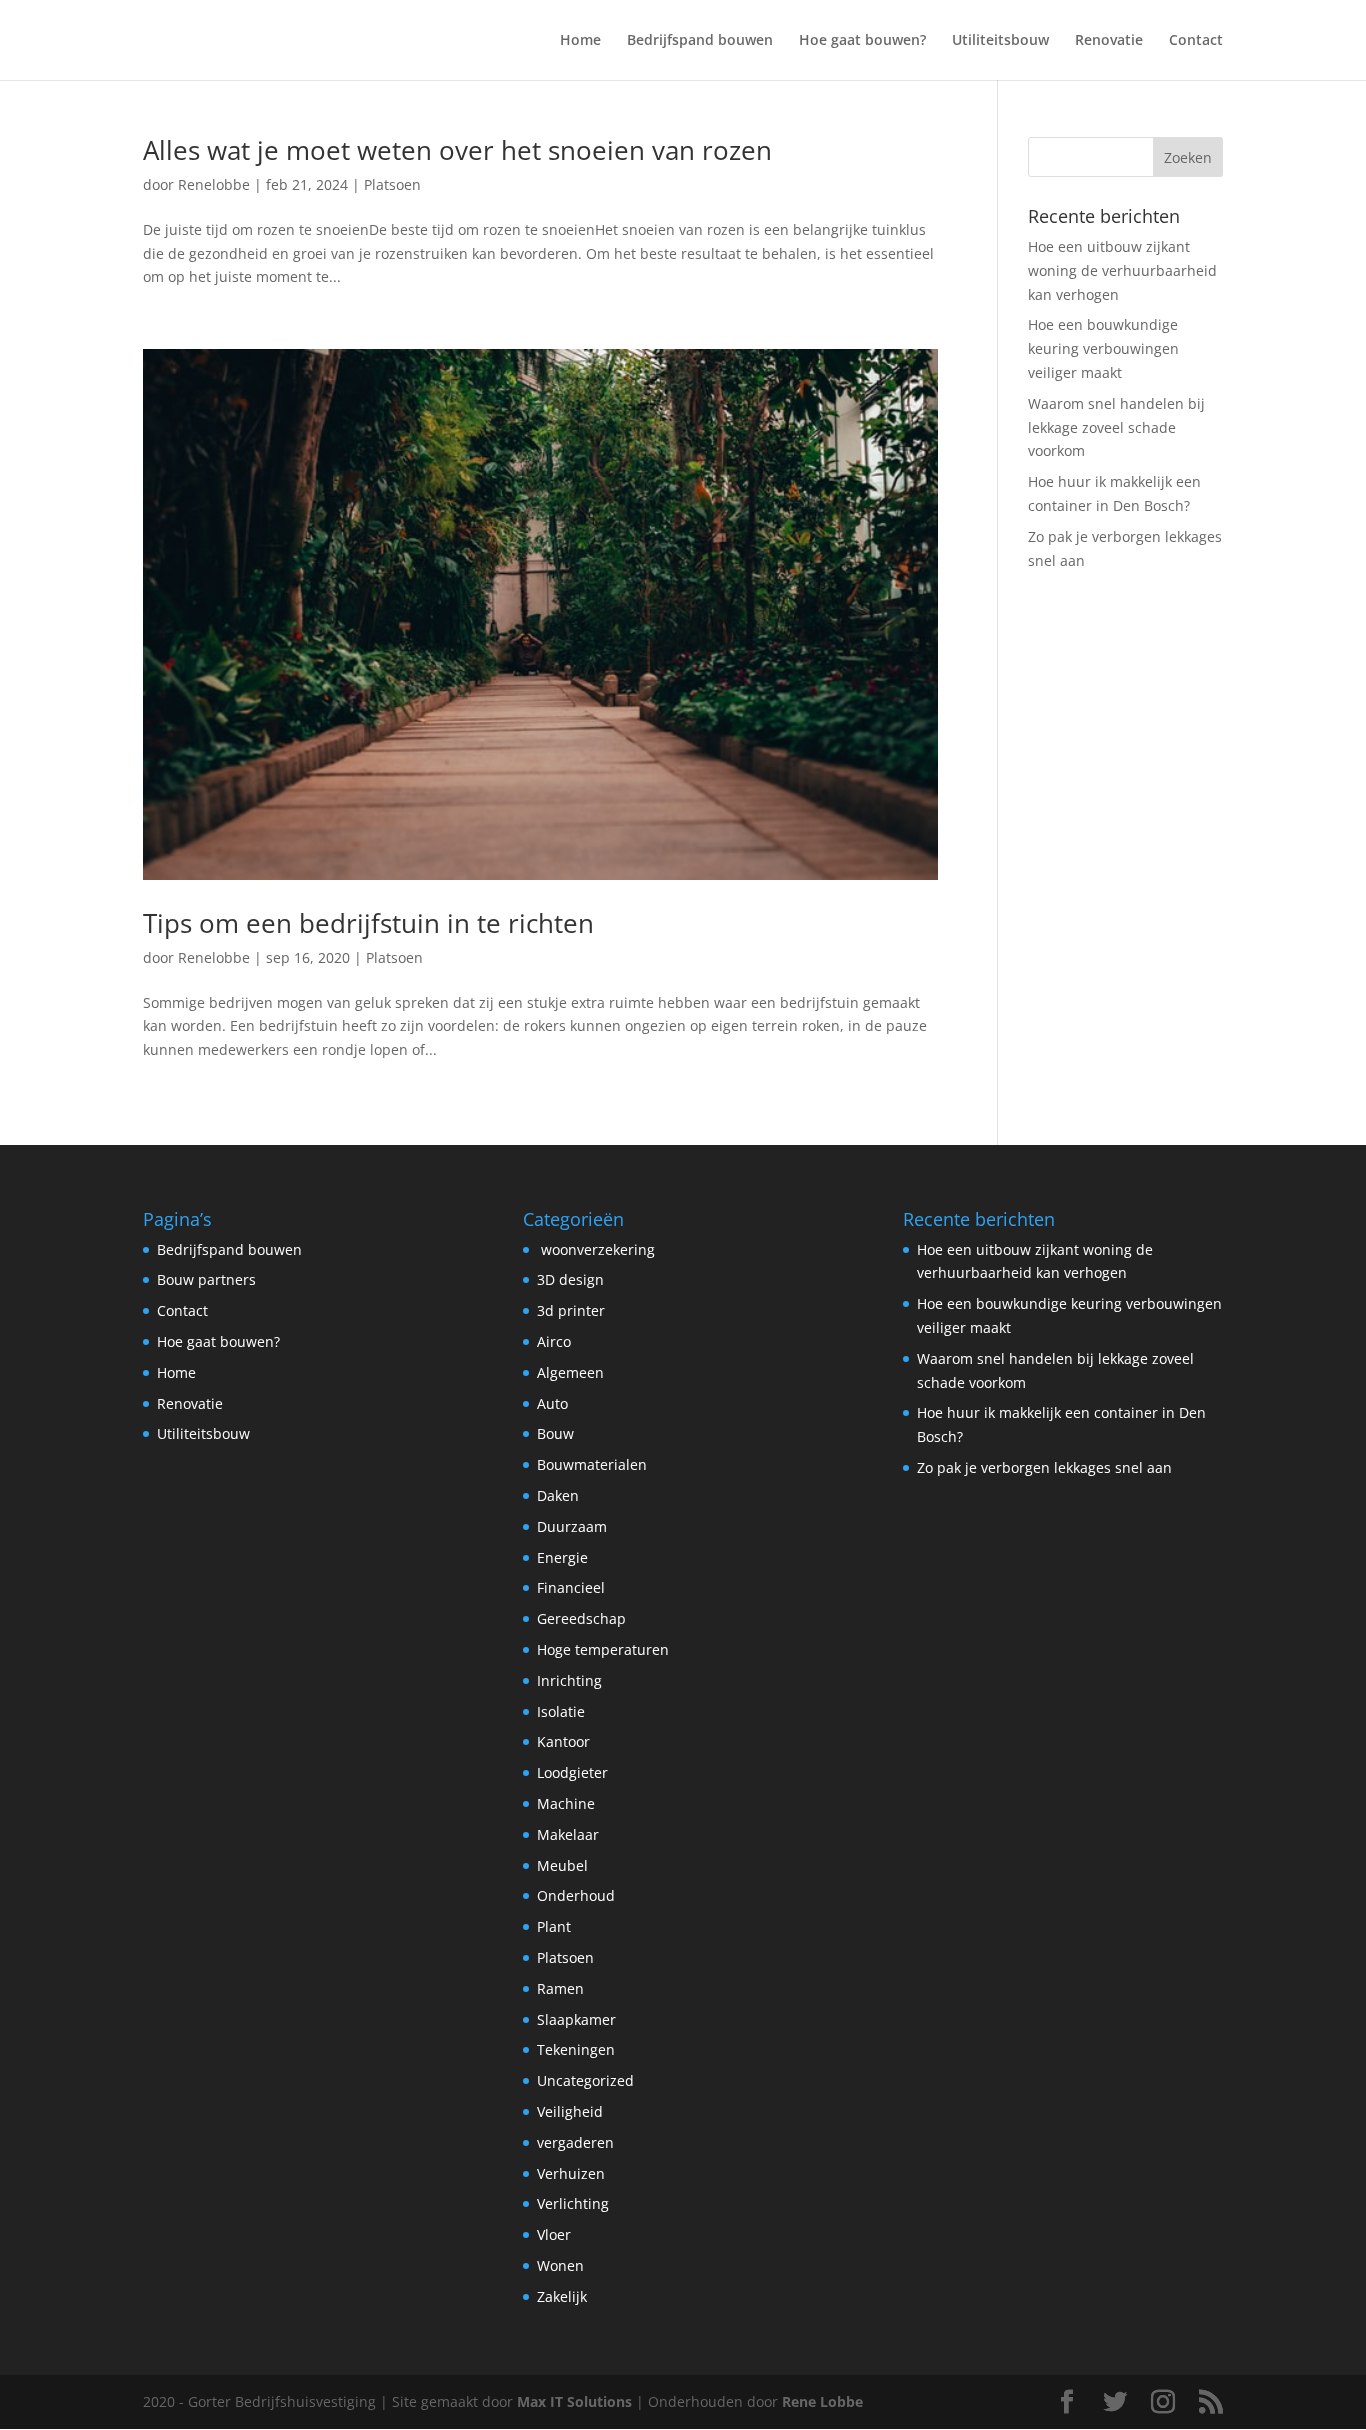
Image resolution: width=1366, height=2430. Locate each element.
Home (580, 41)
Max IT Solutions (574, 2401)
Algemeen (570, 1372)
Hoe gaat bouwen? (862, 41)
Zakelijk (562, 2296)
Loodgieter (572, 1772)
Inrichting (569, 1680)
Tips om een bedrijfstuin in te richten (368, 923)
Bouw (555, 1433)
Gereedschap (581, 1618)
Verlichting (573, 2203)
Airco (554, 1341)
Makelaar (568, 1834)
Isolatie (561, 1711)
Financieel (571, 1587)
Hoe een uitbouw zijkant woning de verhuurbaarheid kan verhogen (1122, 270)
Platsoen (392, 184)
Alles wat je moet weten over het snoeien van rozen (457, 150)
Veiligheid (570, 2111)
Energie (562, 1557)
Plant (554, 1926)
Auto (552, 1403)
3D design (570, 1279)
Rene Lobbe (822, 2401)
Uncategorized (585, 2080)
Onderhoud (576, 1895)
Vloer (554, 2234)
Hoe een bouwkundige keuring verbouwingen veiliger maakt (1103, 348)
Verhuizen (571, 2173)
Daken (558, 1495)
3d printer (571, 1310)
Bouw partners (206, 1279)
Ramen (560, 1988)
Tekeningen (576, 2049)
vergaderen (575, 2142)
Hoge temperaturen (603, 1649)
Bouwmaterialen (592, 1464)
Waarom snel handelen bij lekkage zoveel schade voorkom (1116, 427)
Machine (566, 1803)
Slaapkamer (576, 2019)
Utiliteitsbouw (1000, 41)
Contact (1196, 41)
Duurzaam (572, 1526)
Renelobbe (214, 184)
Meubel (562, 1865)
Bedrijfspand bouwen (700, 41)
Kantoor (563, 1741)
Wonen (560, 2265)
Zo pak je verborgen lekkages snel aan (1044, 1467)
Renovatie (1109, 41)
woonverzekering (596, 1249)
